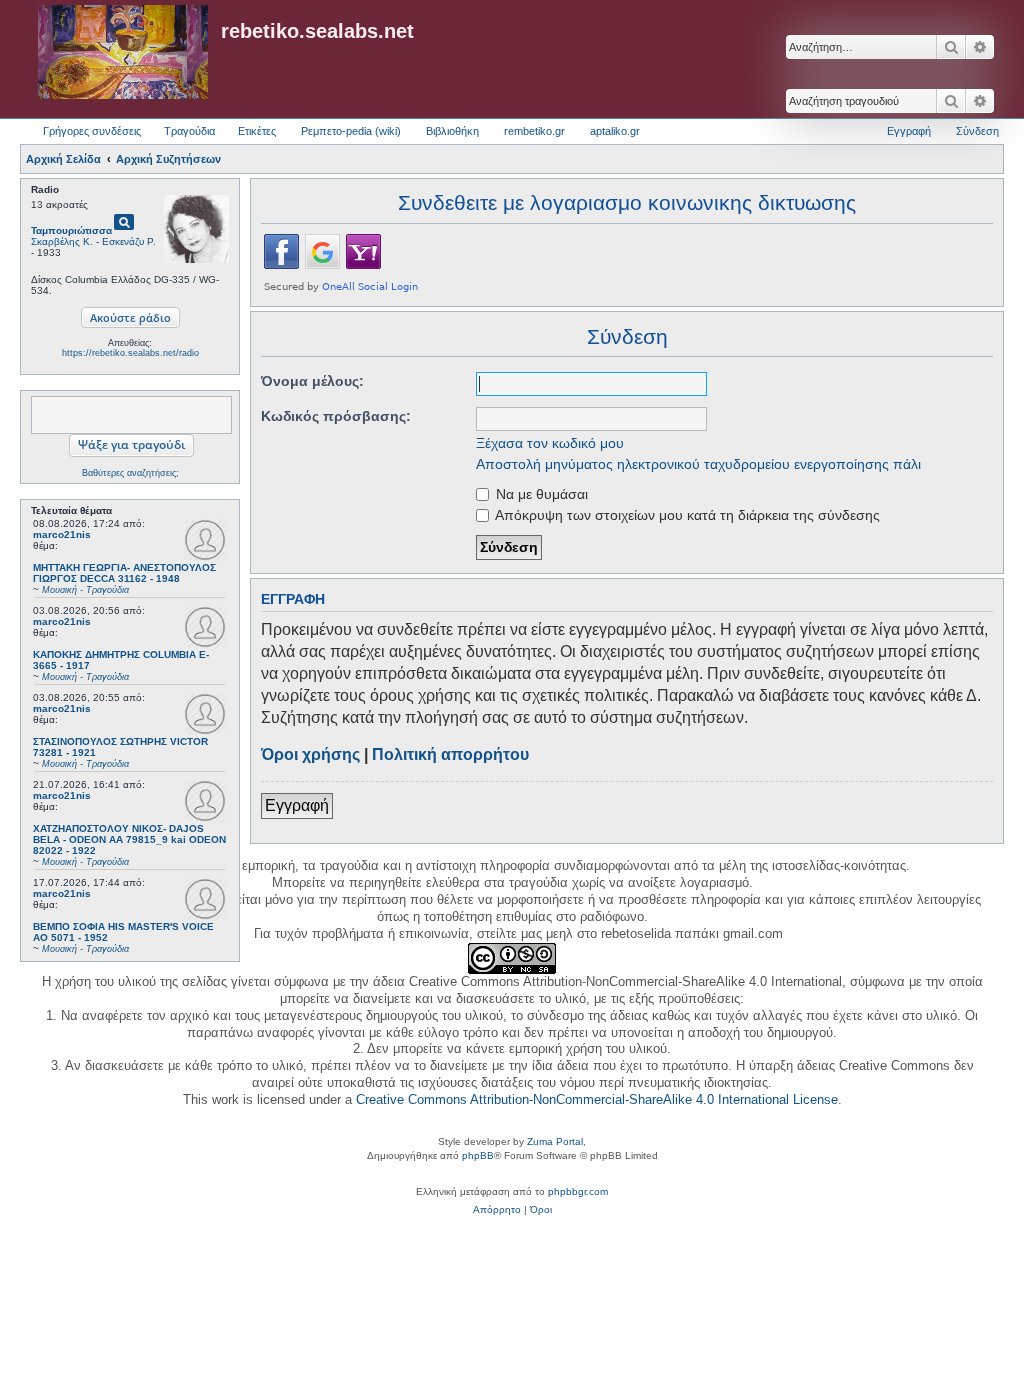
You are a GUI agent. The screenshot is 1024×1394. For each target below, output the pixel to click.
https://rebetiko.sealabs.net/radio (130, 353)
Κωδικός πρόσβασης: (336, 416)
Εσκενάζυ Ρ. (129, 241)
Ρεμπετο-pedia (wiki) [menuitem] (351, 131)
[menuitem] (497, 1210)
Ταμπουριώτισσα (71, 230)
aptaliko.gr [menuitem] (615, 131)
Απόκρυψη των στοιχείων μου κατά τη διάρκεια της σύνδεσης (686, 515)
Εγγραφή (297, 805)
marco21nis (62, 534)
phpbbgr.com (578, 1191)
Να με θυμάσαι (540, 494)
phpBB (478, 1155)
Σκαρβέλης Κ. (62, 241)
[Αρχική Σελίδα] (123, 53)
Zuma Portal (555, 1141)
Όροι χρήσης (310, 754)
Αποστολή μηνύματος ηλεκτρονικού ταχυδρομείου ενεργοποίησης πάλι (698, 464)
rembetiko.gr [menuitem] (534, 131)
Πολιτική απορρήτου (450, 754)
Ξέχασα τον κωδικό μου (550, 443)
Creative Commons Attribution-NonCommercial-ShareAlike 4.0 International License (597, 1099)
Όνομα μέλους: (312, 381)
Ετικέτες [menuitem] (257, 131)
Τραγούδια (189, 131)
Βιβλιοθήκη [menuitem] (452, 131)
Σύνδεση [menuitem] (977, 131)
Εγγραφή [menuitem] (909, 131)
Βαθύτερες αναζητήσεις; (130, 473)
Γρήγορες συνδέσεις (92, 131)
